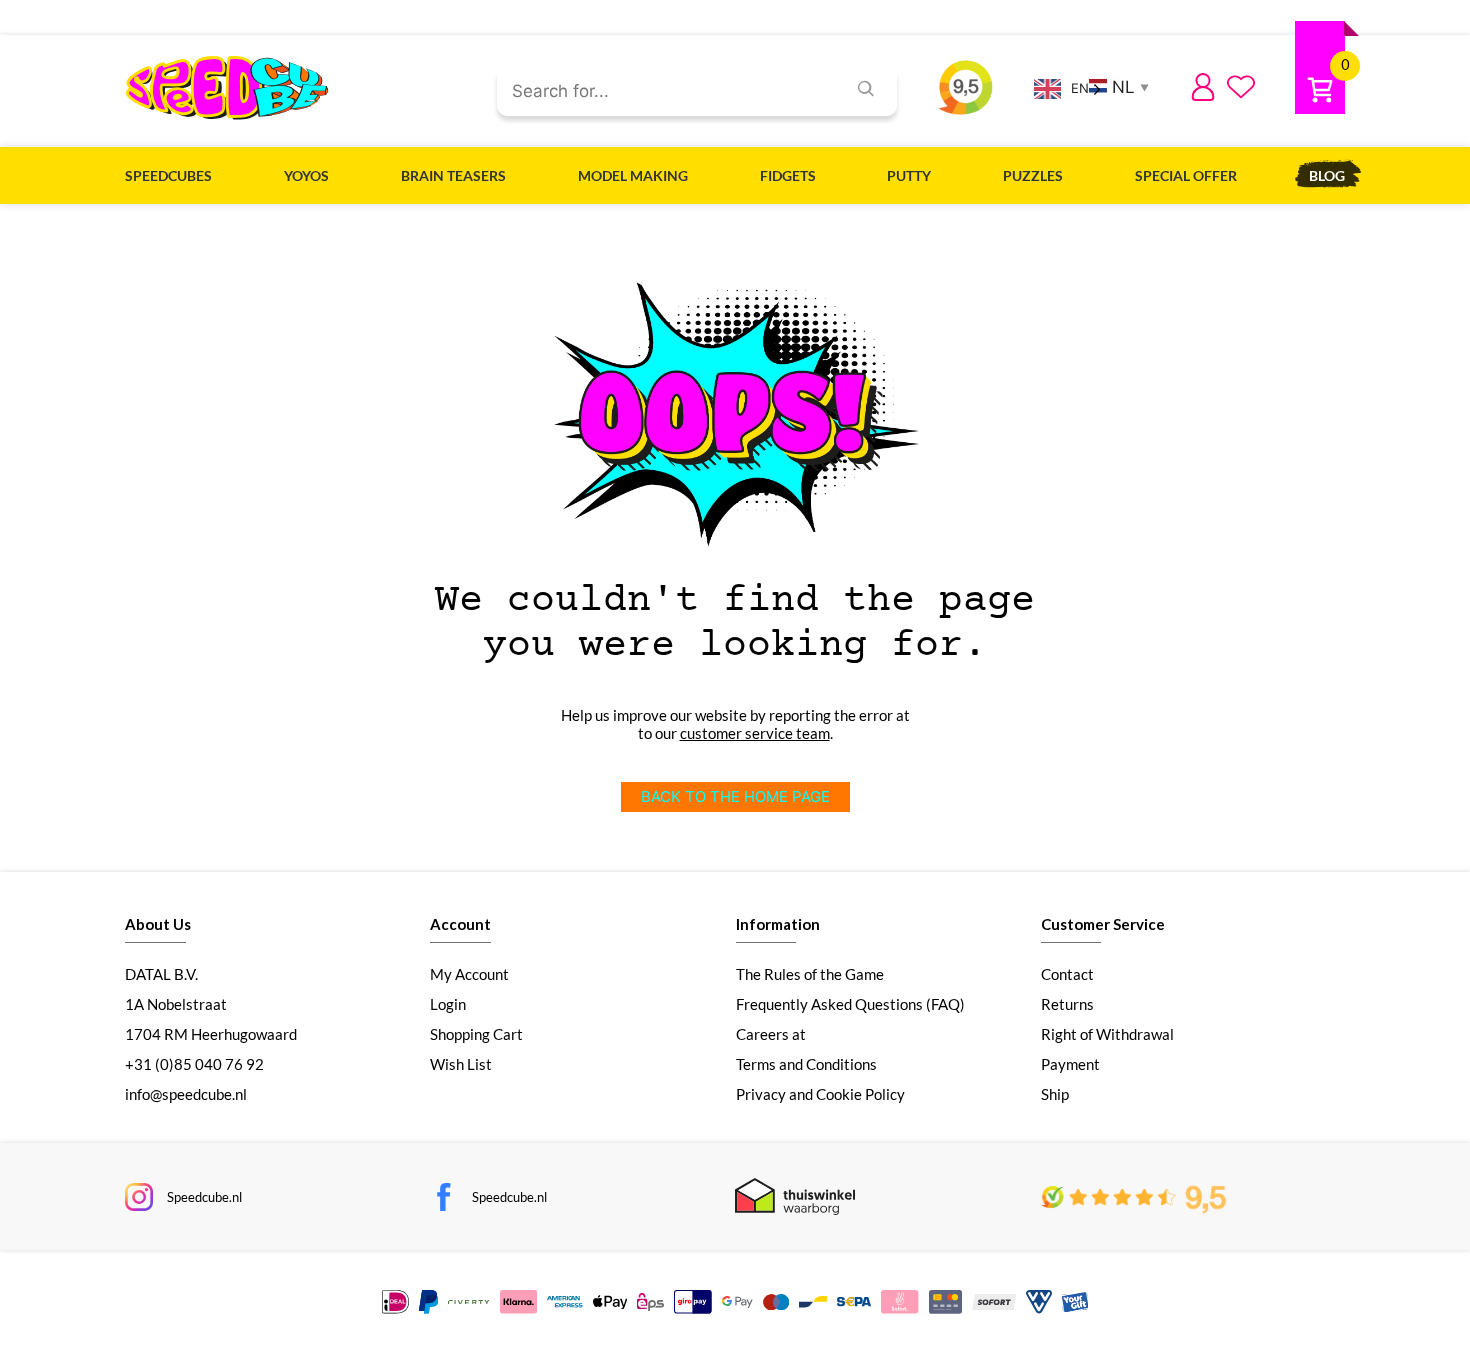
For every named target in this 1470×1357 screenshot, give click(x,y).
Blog (1327, 175)
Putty (909, 175)
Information (778, 924)
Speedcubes (168, 175)
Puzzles (1033, 175)
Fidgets (788, 175)
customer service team (755, 733)
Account (460, 924)
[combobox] (663, 92)
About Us (158, 924)
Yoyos (306, 175)
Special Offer (1186, 175)
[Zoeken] (866, 91)
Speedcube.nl (204, 1197)
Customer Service (1103, 924)
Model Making (633, 175)
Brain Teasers (453, 175)
